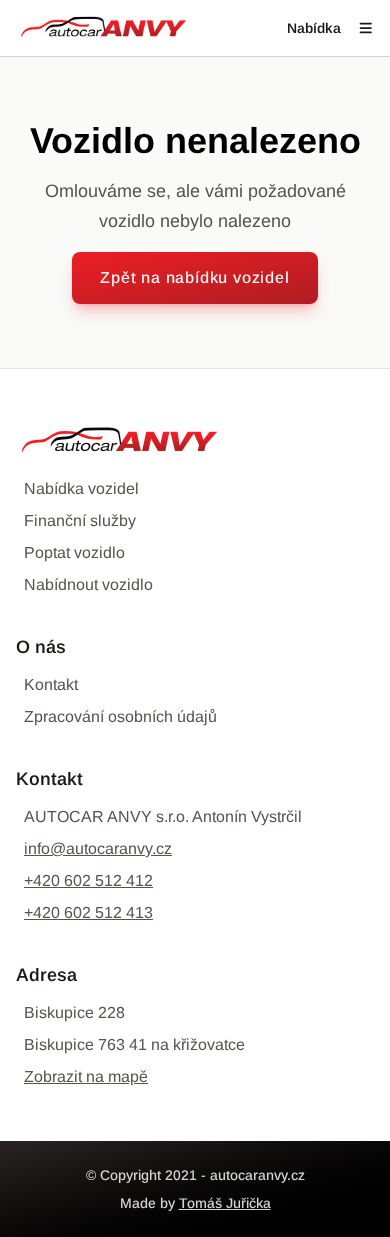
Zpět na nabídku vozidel (194, 277)
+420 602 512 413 (88, 912)
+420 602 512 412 (88, 880)
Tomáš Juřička (225, 1203)
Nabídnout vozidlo (88, 584)
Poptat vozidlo (74, 552)
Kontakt (51, 684)
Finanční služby (80, 520)
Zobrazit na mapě (86, 1076)
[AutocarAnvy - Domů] (104, 28)
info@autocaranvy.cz (98, 848)
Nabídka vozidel (81, 488)
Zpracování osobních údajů (120, 716)
